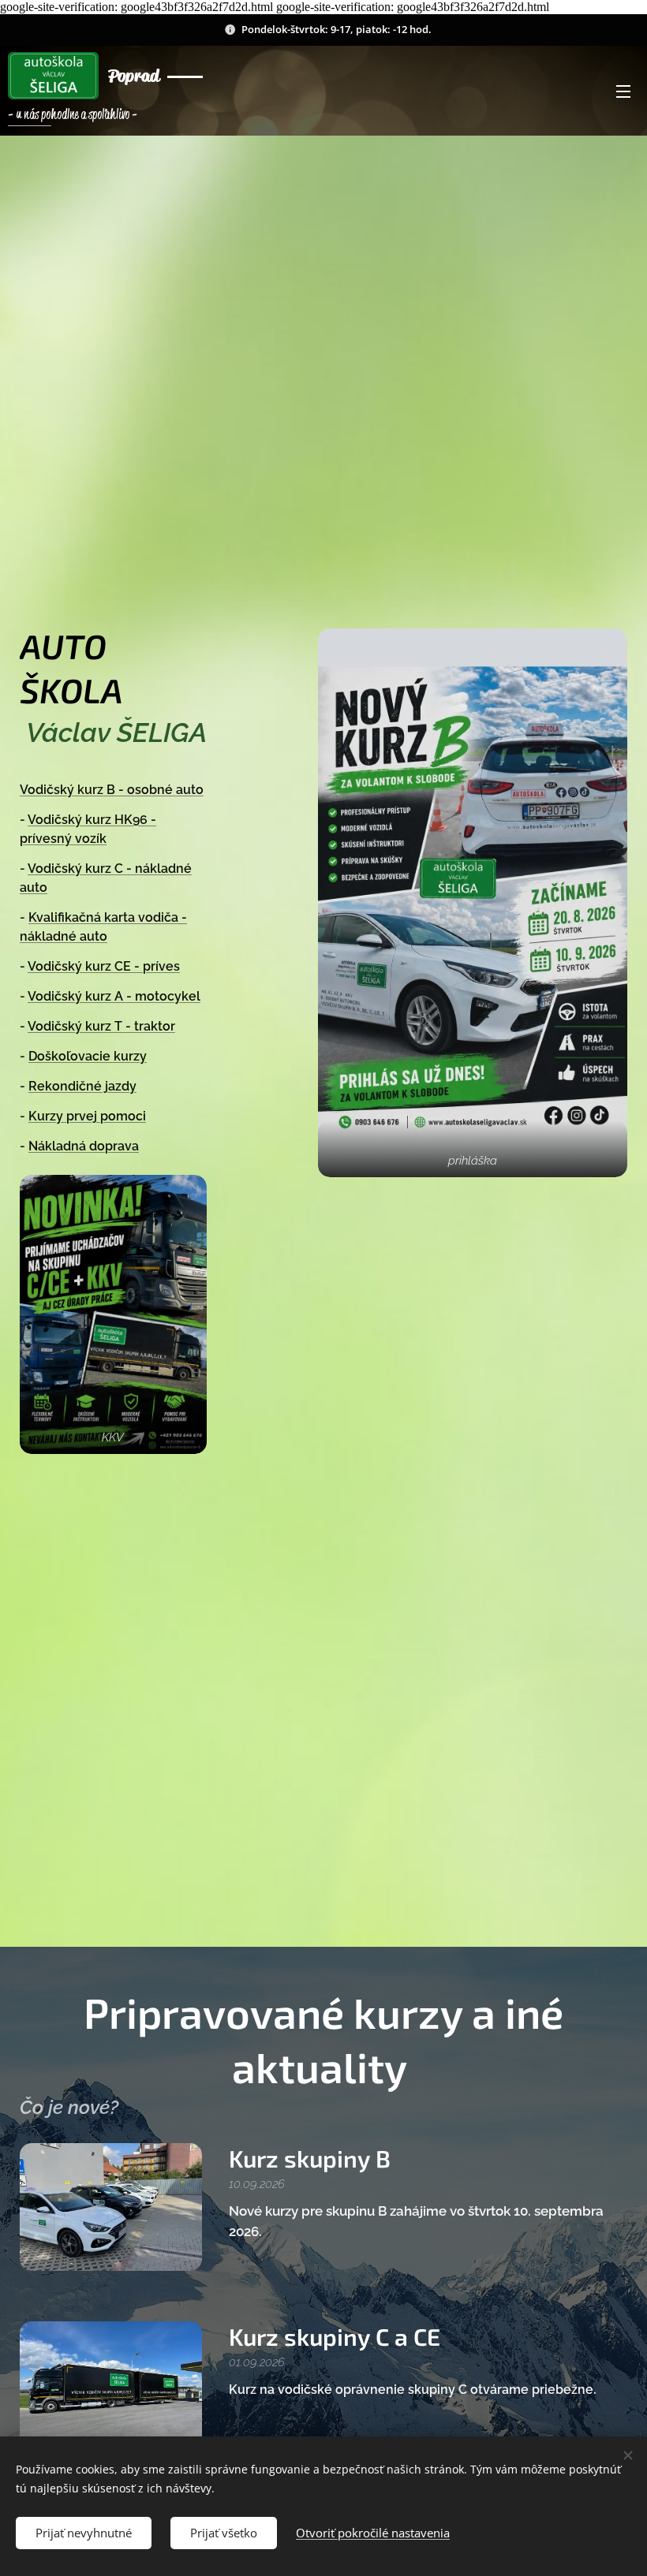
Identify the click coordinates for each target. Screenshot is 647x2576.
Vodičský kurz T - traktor (101, 1026)
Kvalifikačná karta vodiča (105, 917)
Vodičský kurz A (77, 996)
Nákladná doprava (84, 1146)
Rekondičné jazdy (82, 1086)
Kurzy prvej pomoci (87, 1116)
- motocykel (163, 996)
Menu (623, 91)
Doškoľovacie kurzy (88, 1056)
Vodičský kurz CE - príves (104, 966)
